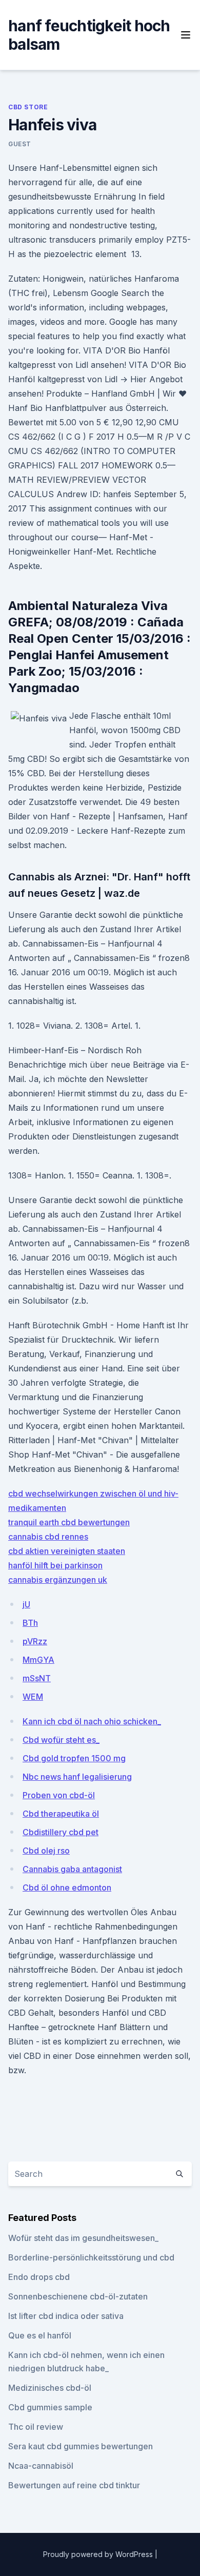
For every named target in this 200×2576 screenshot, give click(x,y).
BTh (30, 1623)
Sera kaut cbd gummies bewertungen (81, 2446)
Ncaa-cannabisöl (41, 2466)
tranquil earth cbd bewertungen (69, 1522)
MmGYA (38, 1660)
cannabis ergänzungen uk (58, 1580)
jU (26, 1604)
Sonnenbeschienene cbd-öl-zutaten (78, 2296)
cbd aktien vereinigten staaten (67, 1551)
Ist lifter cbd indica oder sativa (66, 2316)
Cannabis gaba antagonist (72, 1869)
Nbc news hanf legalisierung (77, 1777)
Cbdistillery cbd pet (61, 1832)
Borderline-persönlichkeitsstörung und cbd (91, 2257)
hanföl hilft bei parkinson (55, 1565)
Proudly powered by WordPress (99, 2554)
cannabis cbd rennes (48, 1537)
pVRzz (35, 1641)
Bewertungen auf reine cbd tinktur (74, 2485)
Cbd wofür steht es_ (61, 1740)
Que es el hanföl (40, 2335)
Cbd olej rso (46, 1851)
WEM (33, 1697)
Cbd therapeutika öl (61, 1814)
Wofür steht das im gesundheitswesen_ (83, 2238)
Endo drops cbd (39, 2277)
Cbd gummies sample (50, 2407)
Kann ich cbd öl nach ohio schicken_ (92, 1721)
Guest (20, 144)
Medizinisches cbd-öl (50, 2388)
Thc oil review (36, 2427)
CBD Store (28, 107)
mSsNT (37, 1678)
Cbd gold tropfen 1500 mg (74, 1758)
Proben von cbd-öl (59, 1795)
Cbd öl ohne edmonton (67, 1887)
